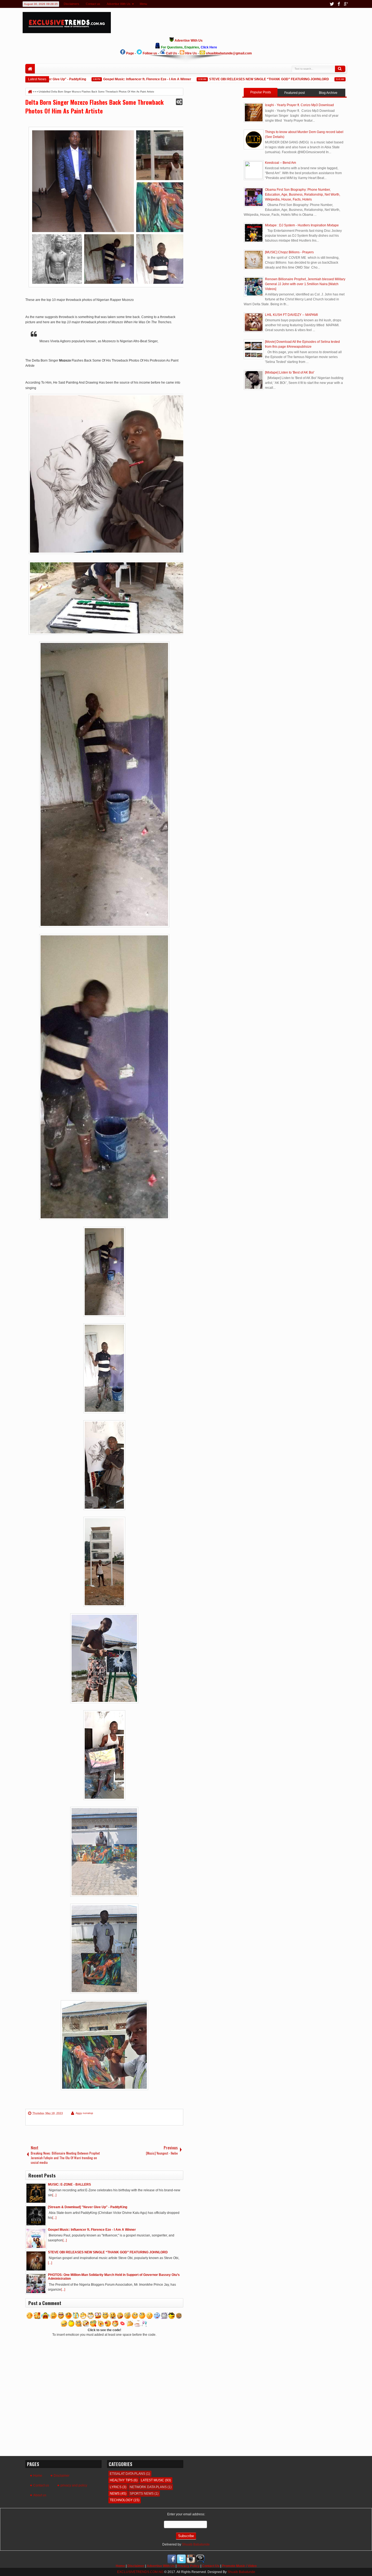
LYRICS (116, 2487)
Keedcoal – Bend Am (280, 163)
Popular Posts (261, 92)
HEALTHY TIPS (121, 2480)
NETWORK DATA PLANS (148, 2487)
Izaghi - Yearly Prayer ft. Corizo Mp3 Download (299, 105)
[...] (54, 2195)
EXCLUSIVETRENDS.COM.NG (140, 2572)
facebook (339, 4)
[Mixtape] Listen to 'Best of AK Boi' (290, 372)
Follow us (150, 53)
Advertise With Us (119, 4)
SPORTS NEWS (142, 2494)
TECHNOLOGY (121, 2500)
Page (130, 53)
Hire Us (191, 53)
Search (340, 69)
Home (30, 69)
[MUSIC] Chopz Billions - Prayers (289, 252)
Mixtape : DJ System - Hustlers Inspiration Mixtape (302, 225)
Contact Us (211, 2566)
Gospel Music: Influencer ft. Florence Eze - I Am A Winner (117, 79)
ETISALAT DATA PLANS (127, 2474)
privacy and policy (74, 2485)
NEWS (115, 2494)
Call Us (171, 53)
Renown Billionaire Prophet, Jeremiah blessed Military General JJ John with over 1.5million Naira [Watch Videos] (305, 284)
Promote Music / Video (239, 2566)
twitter (332, 4)
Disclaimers (71, 4)
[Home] (30, 92)
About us (40, 2495)
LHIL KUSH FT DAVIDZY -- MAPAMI (291, 315)
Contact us (93, 4)
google (346, 4)
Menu (143, 4)
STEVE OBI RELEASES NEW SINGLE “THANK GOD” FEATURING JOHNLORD (239, 79)
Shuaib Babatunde (196, 2544)
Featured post (295, 93)
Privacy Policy (188, 2566)
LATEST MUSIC (153, 2480)
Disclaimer (62, 2476)
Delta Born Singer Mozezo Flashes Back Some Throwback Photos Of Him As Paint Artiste (94, 106)
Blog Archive (328, 93)
